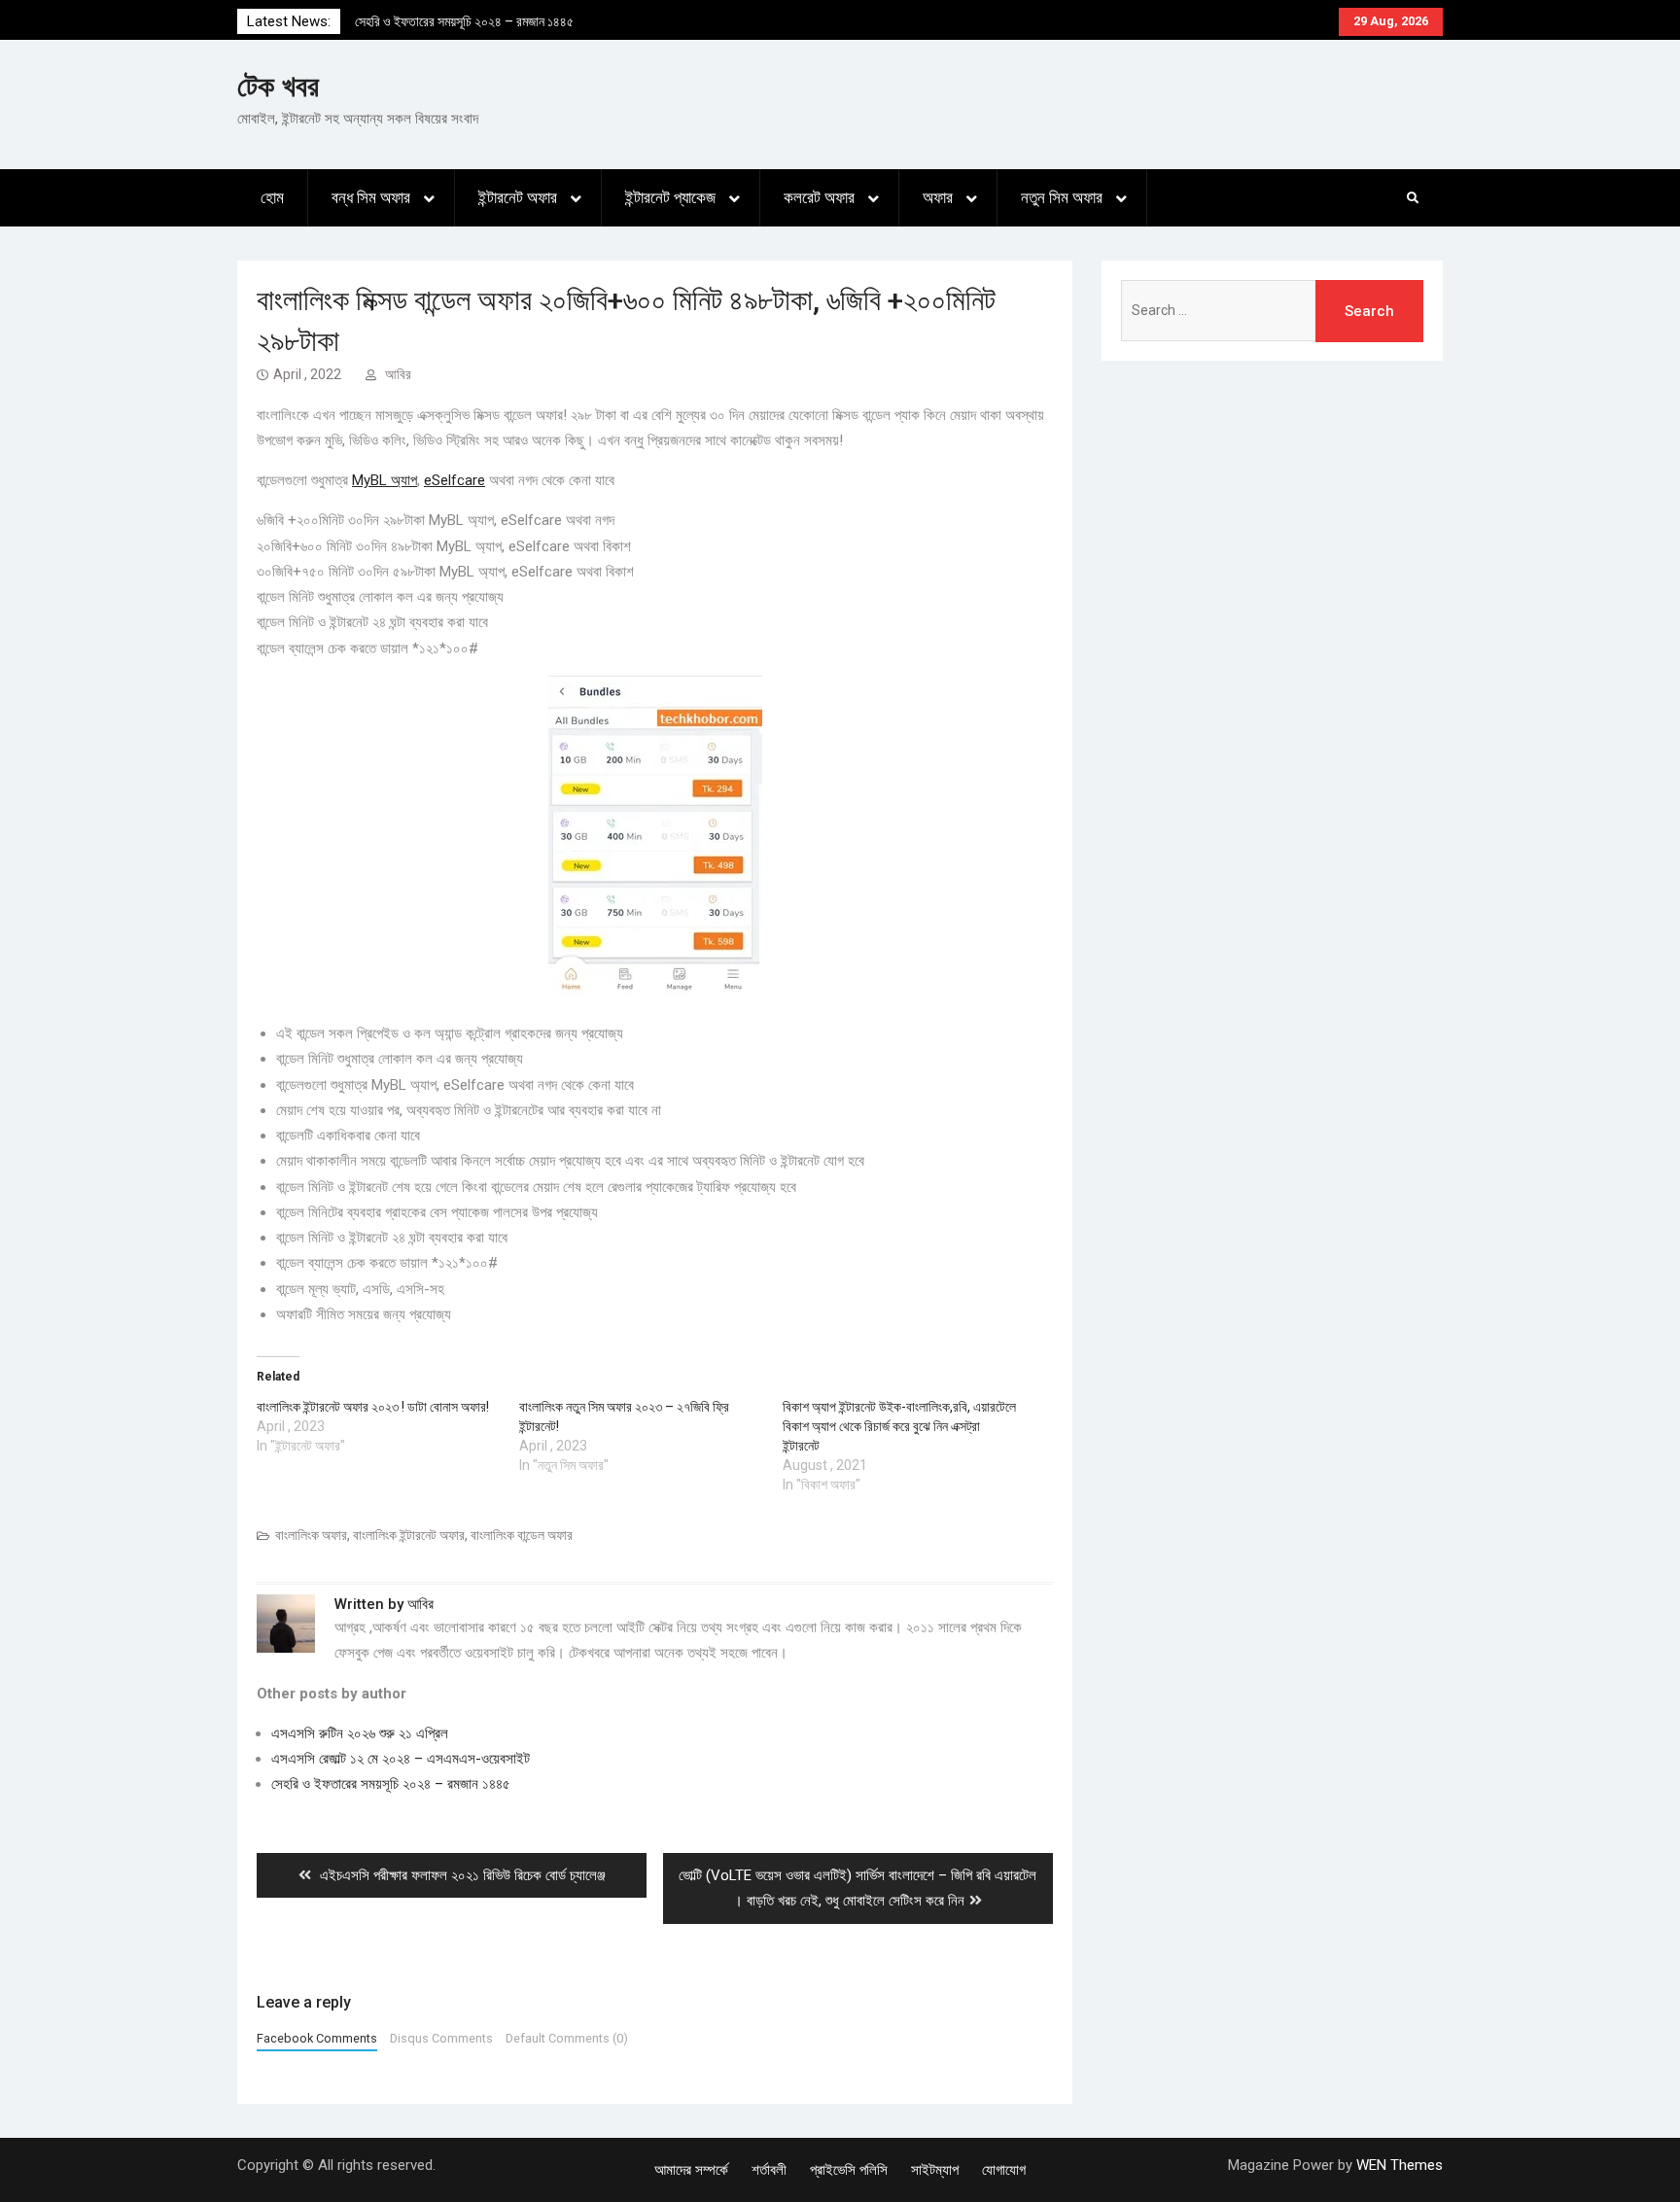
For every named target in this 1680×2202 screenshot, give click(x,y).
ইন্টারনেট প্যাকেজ (670, 197)
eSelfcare (455, 480)
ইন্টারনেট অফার (518, 197)
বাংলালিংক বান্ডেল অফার (522, 1535)
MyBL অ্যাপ (385, 480)
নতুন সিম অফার (1062, 197)
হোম (272, 197)
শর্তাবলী (769, 2170)
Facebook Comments (317, 2038)
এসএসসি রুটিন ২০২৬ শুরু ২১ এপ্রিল (360, 1733)
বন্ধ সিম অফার (371, 197)
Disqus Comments (441, 2038)
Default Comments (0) (567, 2038)
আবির (398, 374)
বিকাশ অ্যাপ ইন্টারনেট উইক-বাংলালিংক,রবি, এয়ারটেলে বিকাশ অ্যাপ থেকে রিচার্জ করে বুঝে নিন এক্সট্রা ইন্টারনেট (899, 1426)
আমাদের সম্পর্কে (691, 2170)
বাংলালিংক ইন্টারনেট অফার (409, 1535)
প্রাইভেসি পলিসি (849, 2170)
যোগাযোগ (1004, 2170)
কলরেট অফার (819, 197)
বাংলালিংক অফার (311, 1535)
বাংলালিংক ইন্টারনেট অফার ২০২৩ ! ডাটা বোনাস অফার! (373, 1407)
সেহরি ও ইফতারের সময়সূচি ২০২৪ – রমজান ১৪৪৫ (464, 21)
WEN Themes (1400, 2165)
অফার (938, 197)
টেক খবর (278, 86)
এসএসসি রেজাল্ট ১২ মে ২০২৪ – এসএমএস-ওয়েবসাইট (401, 1759)
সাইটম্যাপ (935, 2170)
